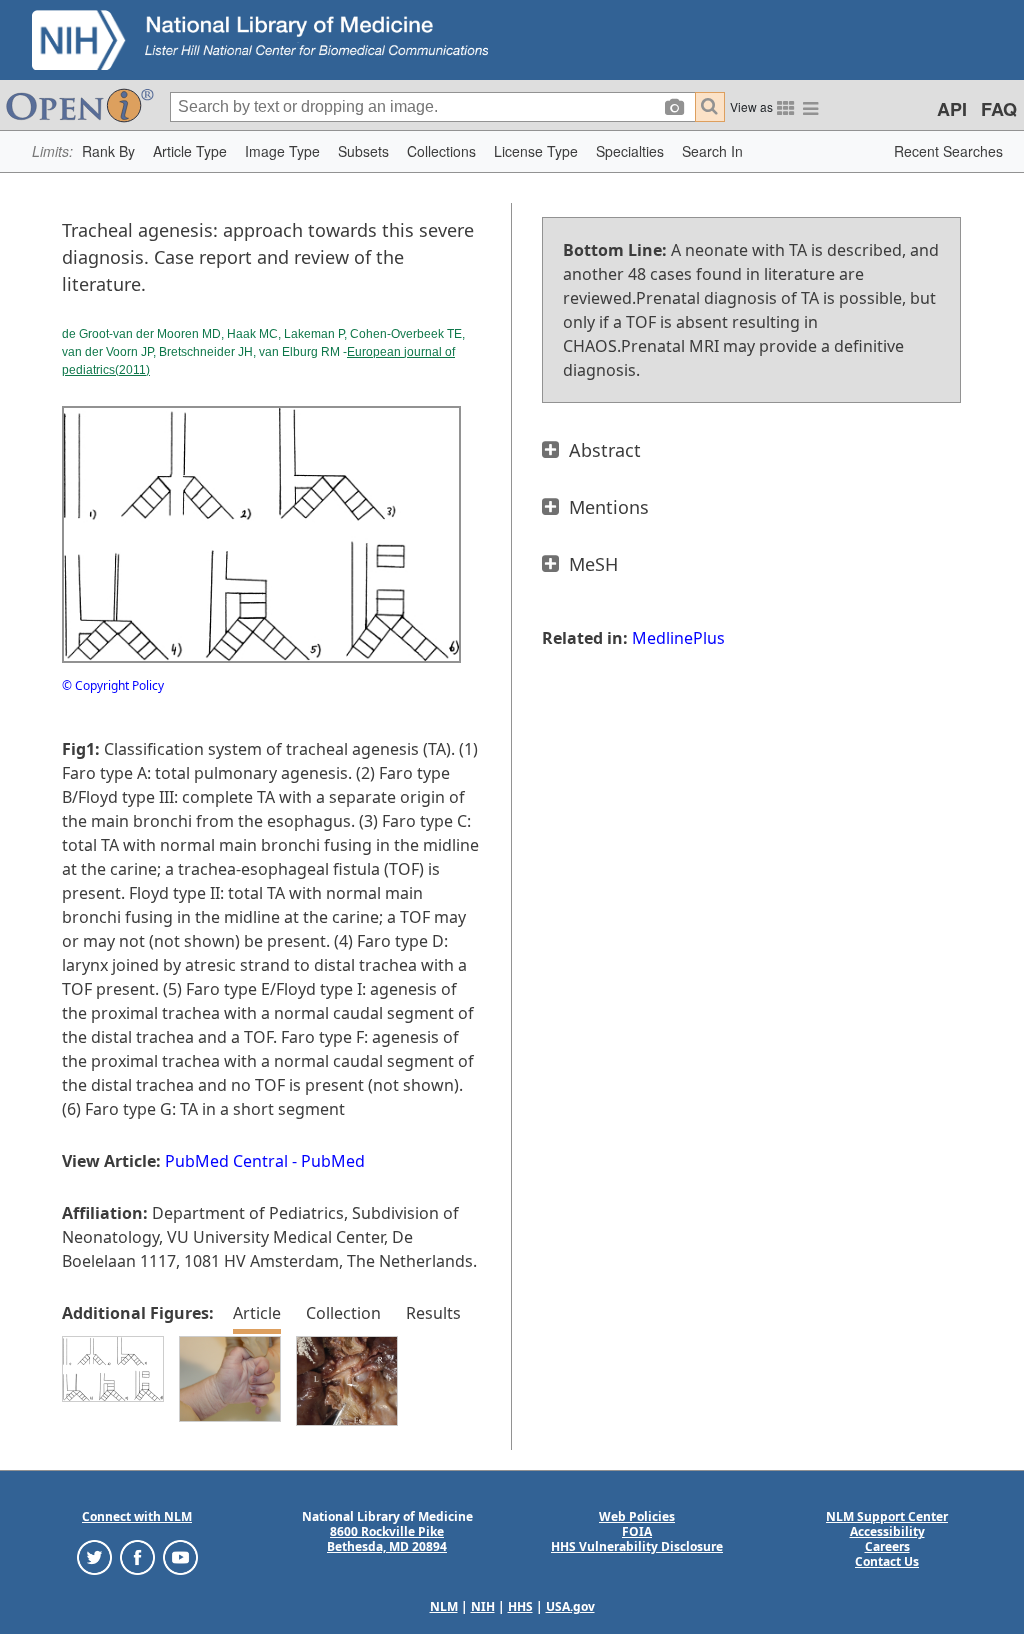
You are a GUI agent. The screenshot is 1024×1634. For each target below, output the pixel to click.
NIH (483, 1606)
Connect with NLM (137, 1516)
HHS (520, 1606)
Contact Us (887, 1561)
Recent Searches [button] (948, 151)
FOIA (637, 1531)
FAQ (999, 109)
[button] (108, 151)
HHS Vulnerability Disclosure (637, 1546)
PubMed (333, 1161)
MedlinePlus (678, 638)
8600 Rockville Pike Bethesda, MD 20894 (387, 1539)
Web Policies (637, 1516)
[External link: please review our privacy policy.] (94, 1556)
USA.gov (570, 1606)
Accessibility (887, 1531)
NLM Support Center (887, 1516)
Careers (887, 1546)
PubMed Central (226, 1161)
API (952, 109)
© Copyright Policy (113, 685)
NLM (444, 1606)
